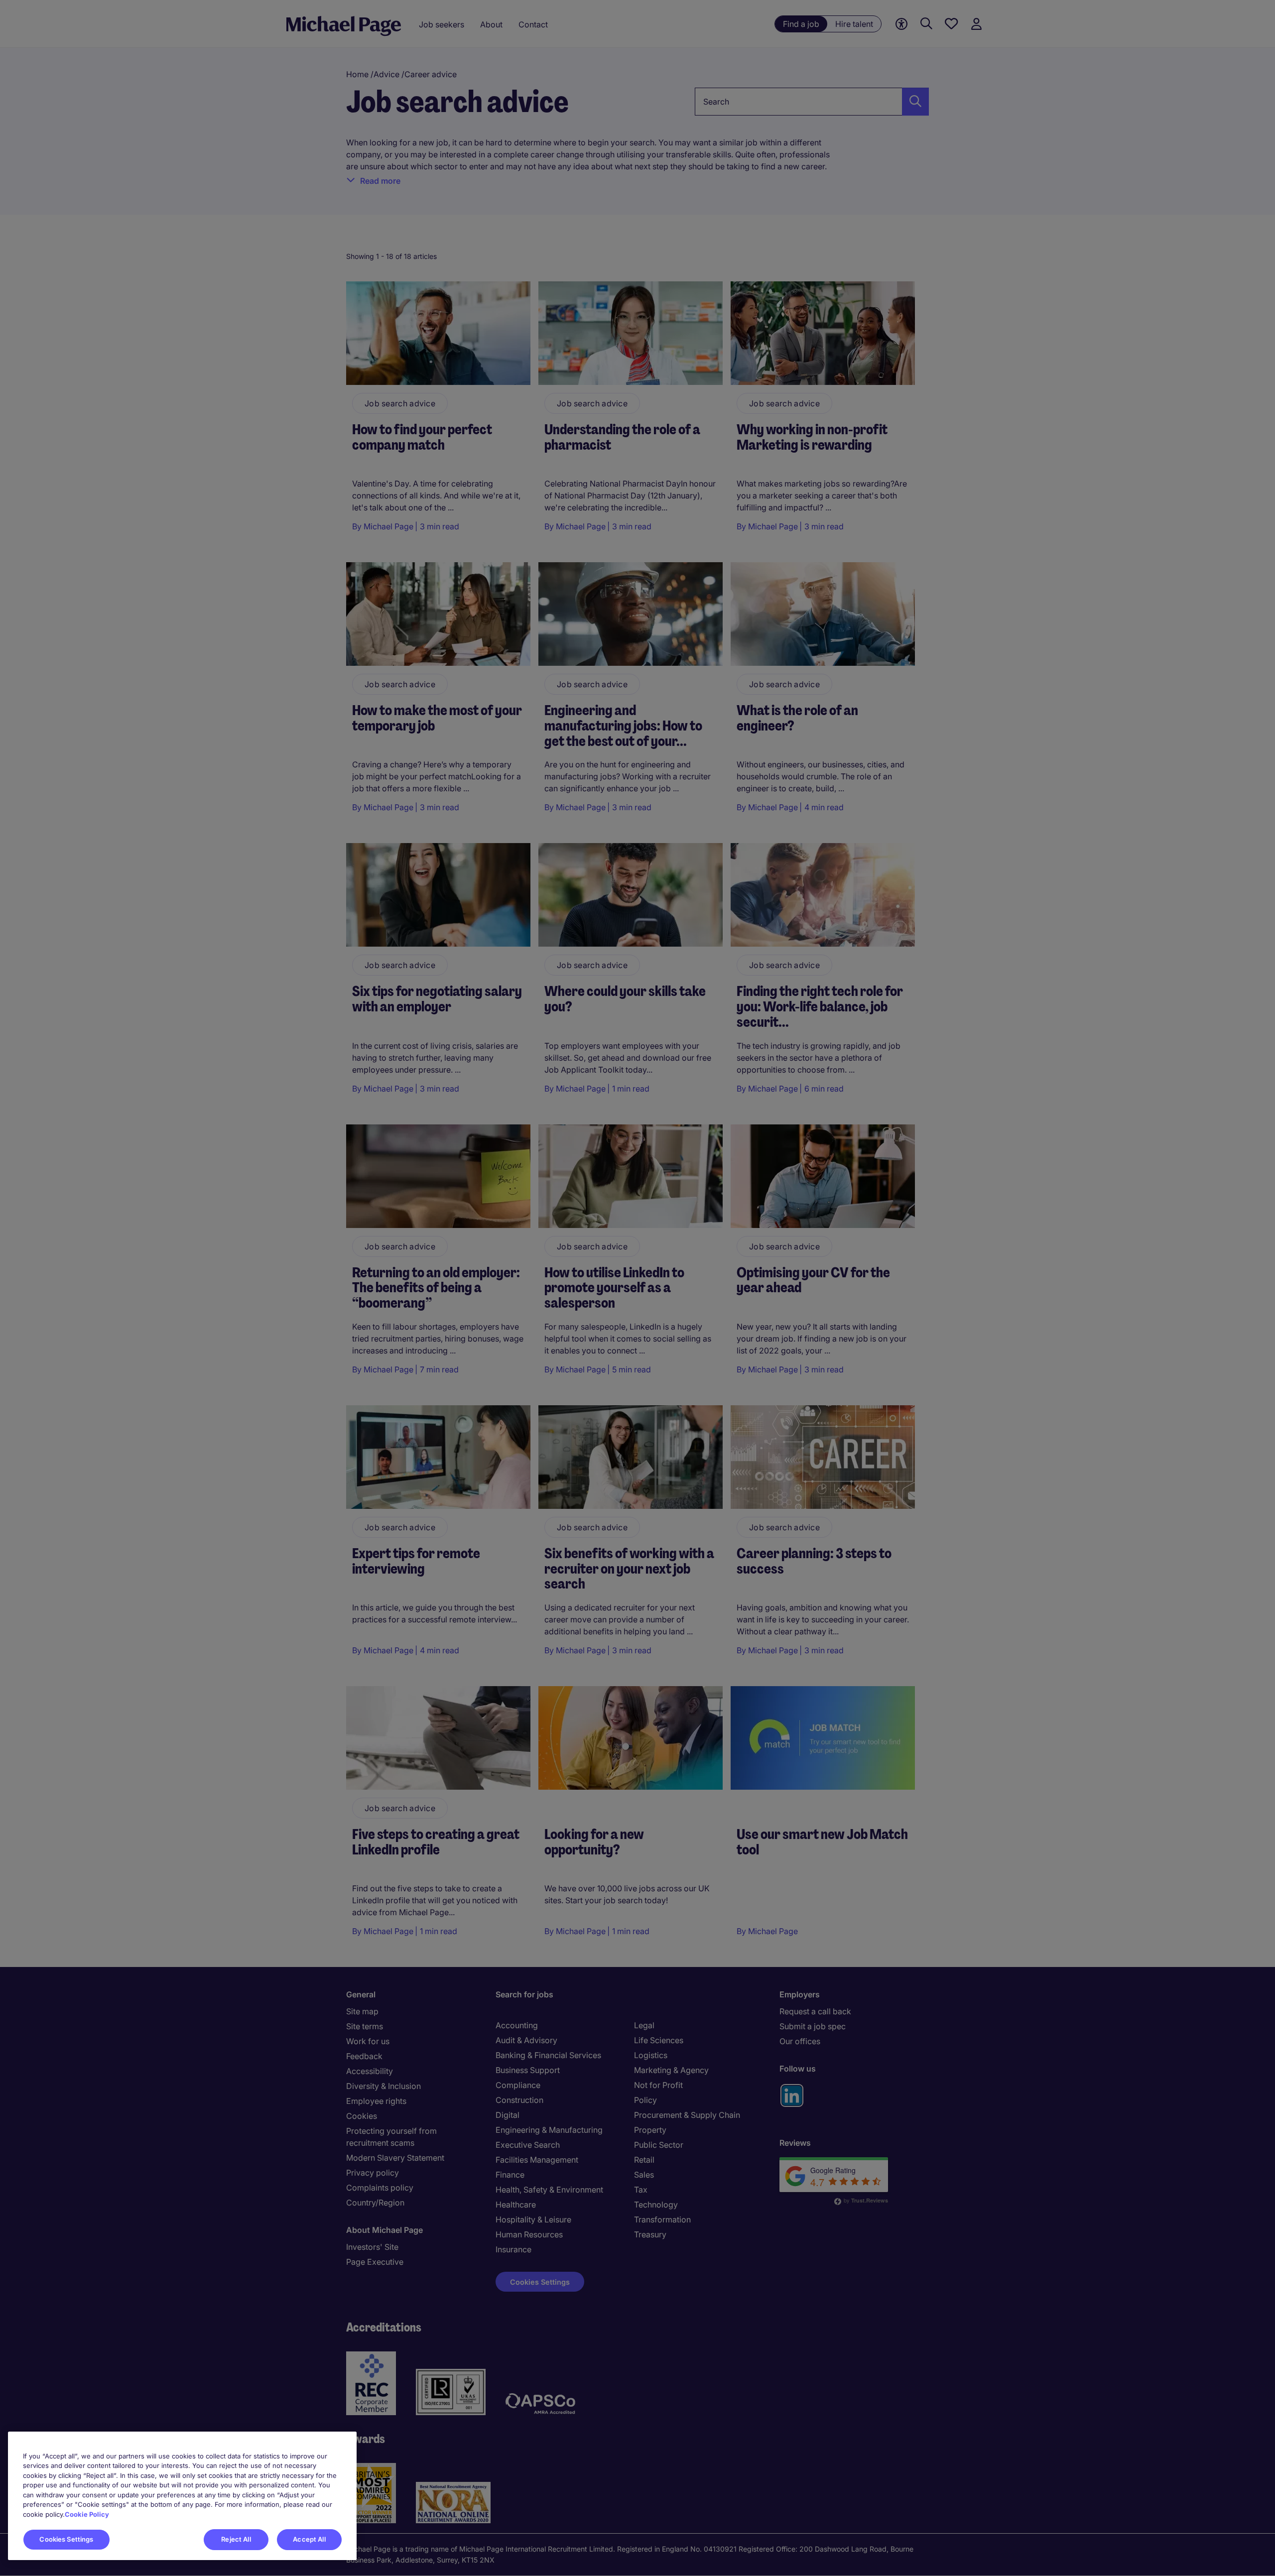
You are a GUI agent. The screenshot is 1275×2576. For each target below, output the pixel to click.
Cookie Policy (87, 2514)
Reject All (236, 2539)
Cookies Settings (66, 2539)
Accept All (309, 2539)
